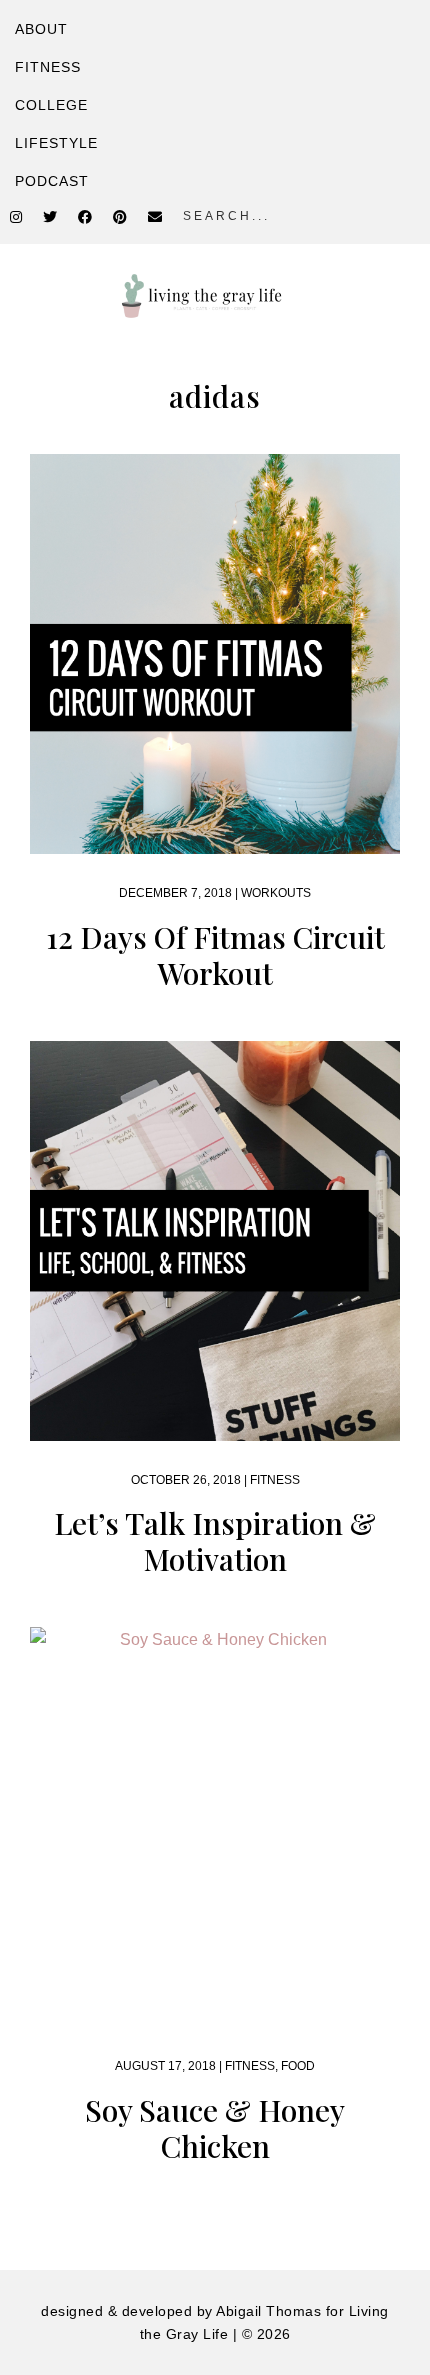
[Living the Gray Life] (215, 296)
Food (298, 2066)
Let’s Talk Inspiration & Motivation (215, 1541)
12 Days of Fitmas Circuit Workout (215, 955)
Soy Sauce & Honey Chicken (215, 2128)
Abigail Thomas (268, 2311)
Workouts (276, 893)
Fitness (275, 1480)
